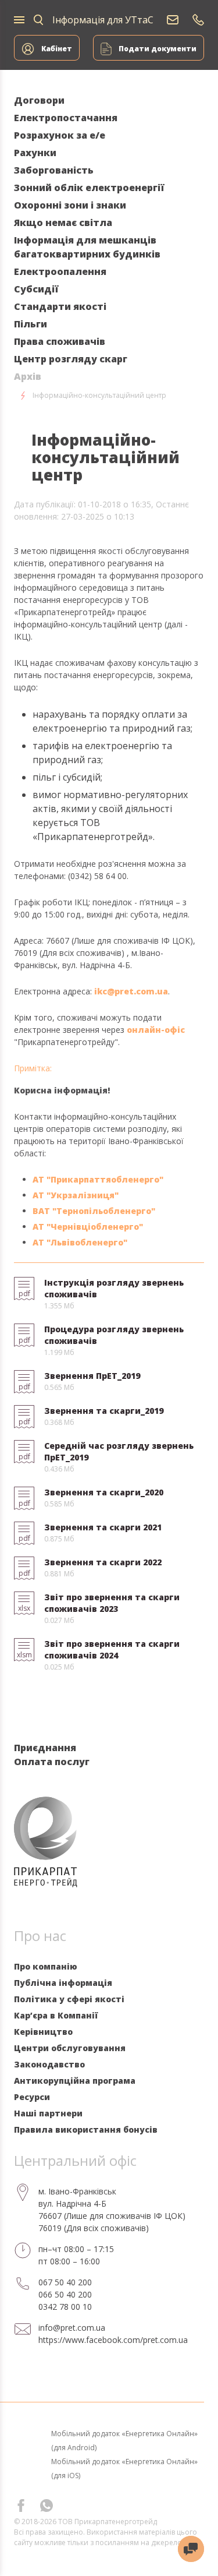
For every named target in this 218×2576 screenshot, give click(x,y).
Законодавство (49, 2064)
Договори (39, 100)
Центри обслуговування (70, 2048)
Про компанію (46, 1966)
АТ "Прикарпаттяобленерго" (98, 1179)
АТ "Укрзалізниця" (76, 1195)
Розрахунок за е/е (60, 135)
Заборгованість (54, 170)
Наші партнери (48, 2113)
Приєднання (45, 1748)
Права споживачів (60, 341)
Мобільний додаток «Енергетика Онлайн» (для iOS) (124, 2469)
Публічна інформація (63, 1983)
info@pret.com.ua (72, 2328)
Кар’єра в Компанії (56, 2015)
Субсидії (36, 289)
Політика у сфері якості (69, 1999)
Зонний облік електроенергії (89, 188)
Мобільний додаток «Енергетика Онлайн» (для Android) (124, 2441)
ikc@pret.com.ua (131, 991)
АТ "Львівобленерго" (80, 1242)
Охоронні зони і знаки (70, 205)
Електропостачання (66, 118)
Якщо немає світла (63, 223)
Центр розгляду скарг (71, 359)
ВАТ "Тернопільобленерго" (94, 1211)
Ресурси (32, 2097)
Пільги (31, 324)
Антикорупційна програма (75, 2081)
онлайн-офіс (156, 1030)
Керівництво (43, 2032)
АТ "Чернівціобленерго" (88, 1227)
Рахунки (35, 153)
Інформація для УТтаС (103, 20)
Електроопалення (60, 271)
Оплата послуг (52, 1762)
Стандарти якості (60, 306)
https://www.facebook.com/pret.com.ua (113, 2340)
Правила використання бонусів (86, 2129)
